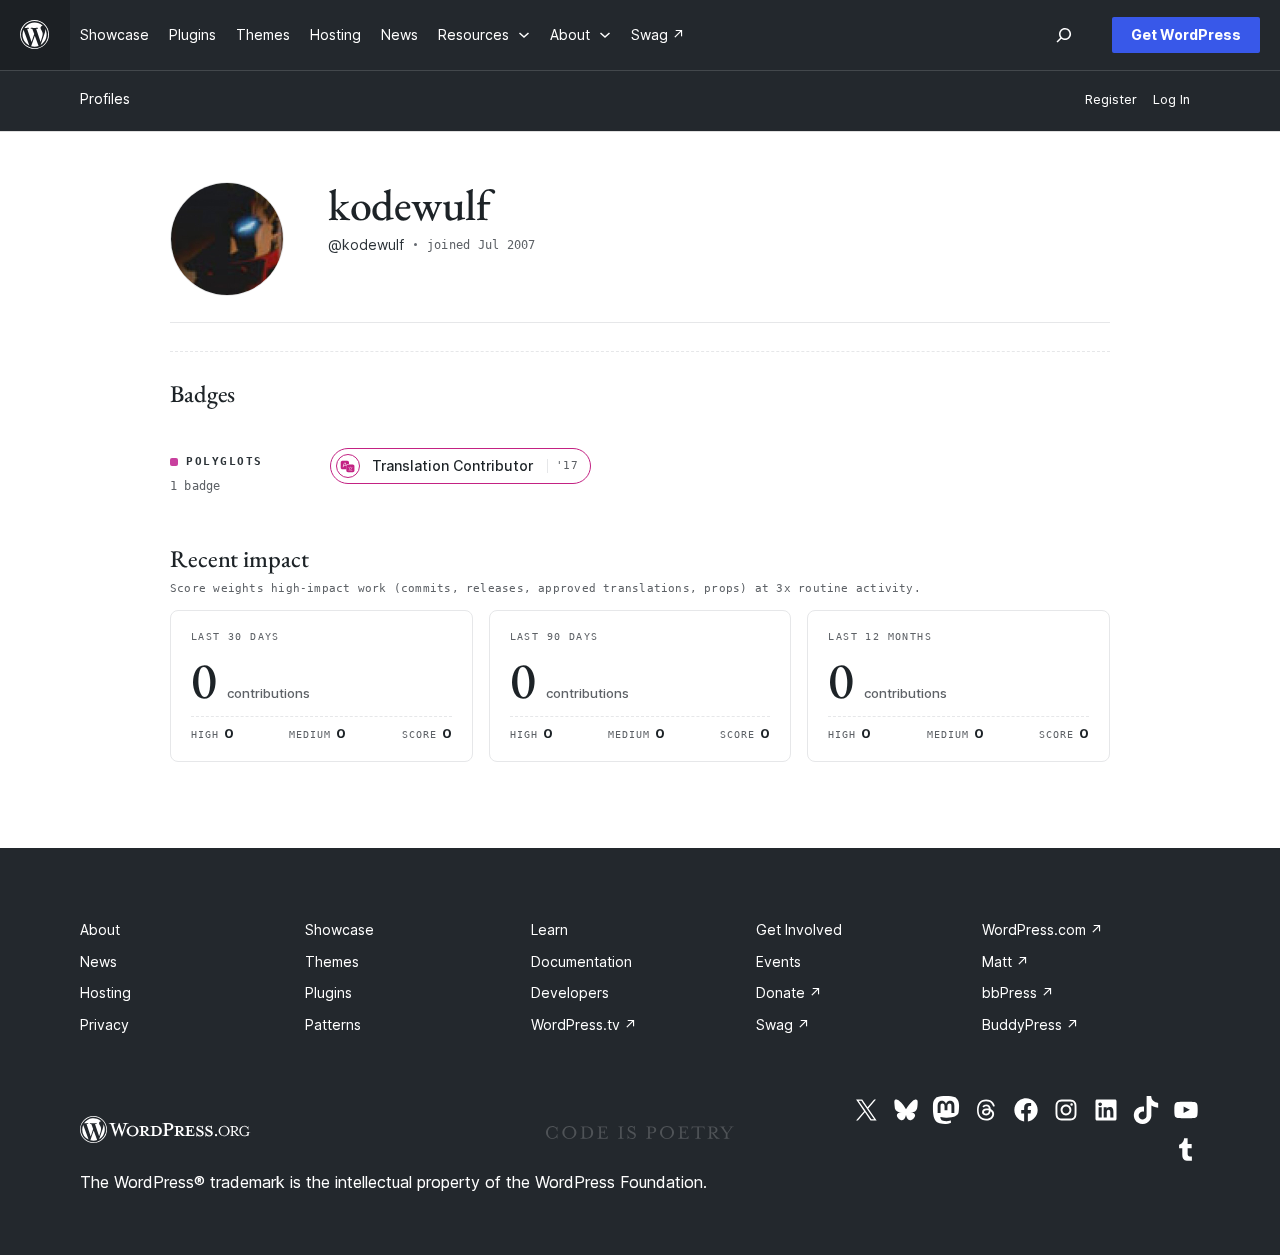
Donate (789, 992)
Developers (570, 992)
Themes (332, 961)
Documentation (581, 961)
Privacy (104, 1024)
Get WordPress (1186, 34)
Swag (783, 1024)
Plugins (328, 992)
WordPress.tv (584, 1024)
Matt (1005, 961)
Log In (1171, 99)
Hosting (105, 992)
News (98, 961)
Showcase (339, 929)
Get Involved (799, 929)
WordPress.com (1042, 929)
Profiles (105, 98)
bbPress (1018, 992)
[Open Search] (1064, 35)
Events (778, 961)
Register (1111, 99)
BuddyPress (1030, 1024)
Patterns (333, 1024)
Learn (549, 929)
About (100, 929)
